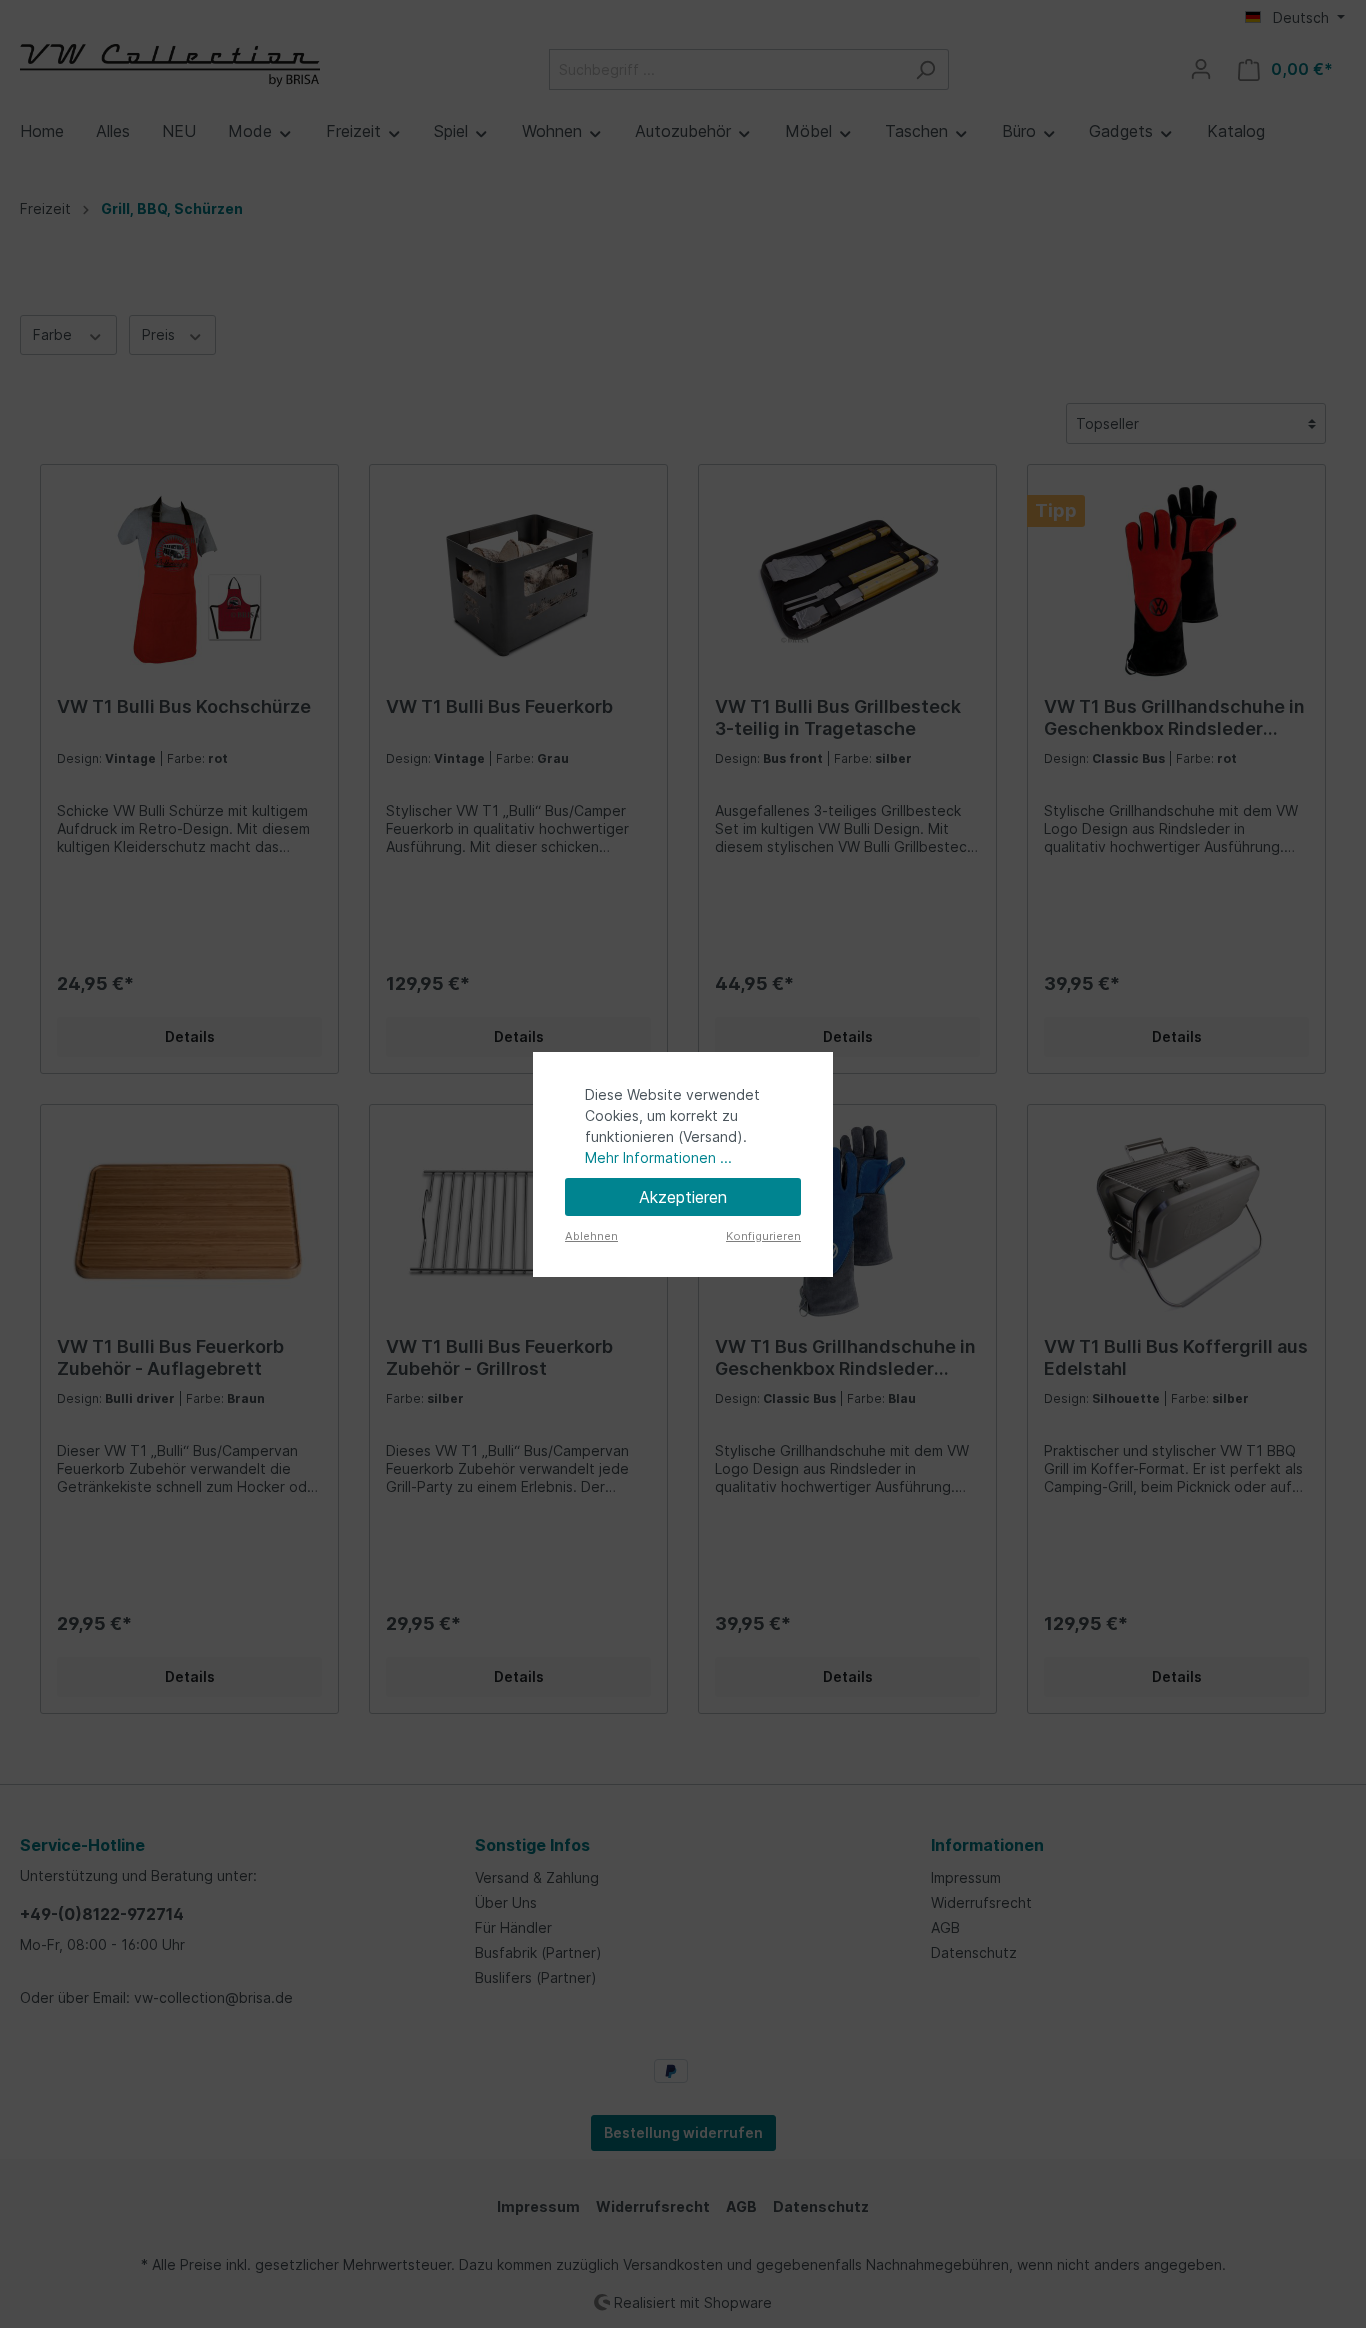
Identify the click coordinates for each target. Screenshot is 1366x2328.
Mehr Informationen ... (658, 1157)
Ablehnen (591, 1236)
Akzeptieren (683, 1197)
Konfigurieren (763, 1236)
